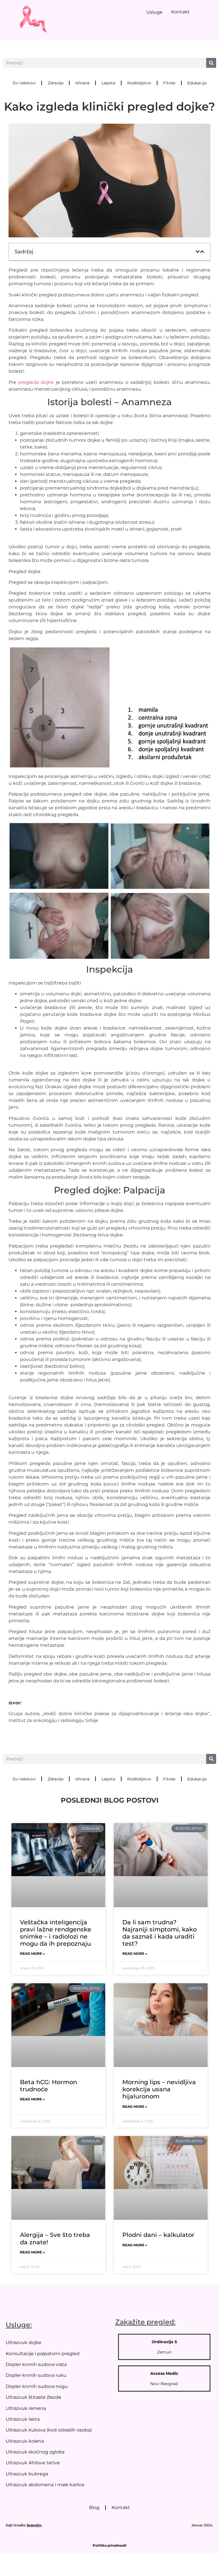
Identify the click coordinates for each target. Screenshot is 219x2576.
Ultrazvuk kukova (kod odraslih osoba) (49, 2430)
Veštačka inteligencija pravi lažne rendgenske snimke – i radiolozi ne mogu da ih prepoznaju (56, 1933)
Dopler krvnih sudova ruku (36, 2375)
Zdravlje (55, 83)
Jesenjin (34, 2525)
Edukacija (197, 83)
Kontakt (180, 12)
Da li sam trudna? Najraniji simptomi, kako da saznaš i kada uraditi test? (160, 1933)
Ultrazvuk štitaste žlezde (34, 2397)
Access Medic (164, 2373)
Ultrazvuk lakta (23, 2419)
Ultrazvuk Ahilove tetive (33, 2463)
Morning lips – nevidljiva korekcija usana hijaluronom (159, 2089)
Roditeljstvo (139, 83)
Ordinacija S (164, 2342)
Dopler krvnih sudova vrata (36, 2364)
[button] (198, 252)
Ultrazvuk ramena (26, 2408)
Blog (94, 2507)
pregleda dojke (36, 382)
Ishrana (82, 83)
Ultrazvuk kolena (25, 2441)
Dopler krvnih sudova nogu (37, 2386)
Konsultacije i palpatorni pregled (43, 2354)
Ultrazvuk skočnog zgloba (35, 2452)
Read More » (32, 1954)
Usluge (154, 12)
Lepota (108, 83)
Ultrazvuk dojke (24, 2342)
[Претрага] (211, 63)
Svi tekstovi (24, 83)
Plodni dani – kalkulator (158, 2235)
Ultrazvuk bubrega (27, 2474)
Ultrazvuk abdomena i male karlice (45, 2485)
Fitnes (169, 83)
